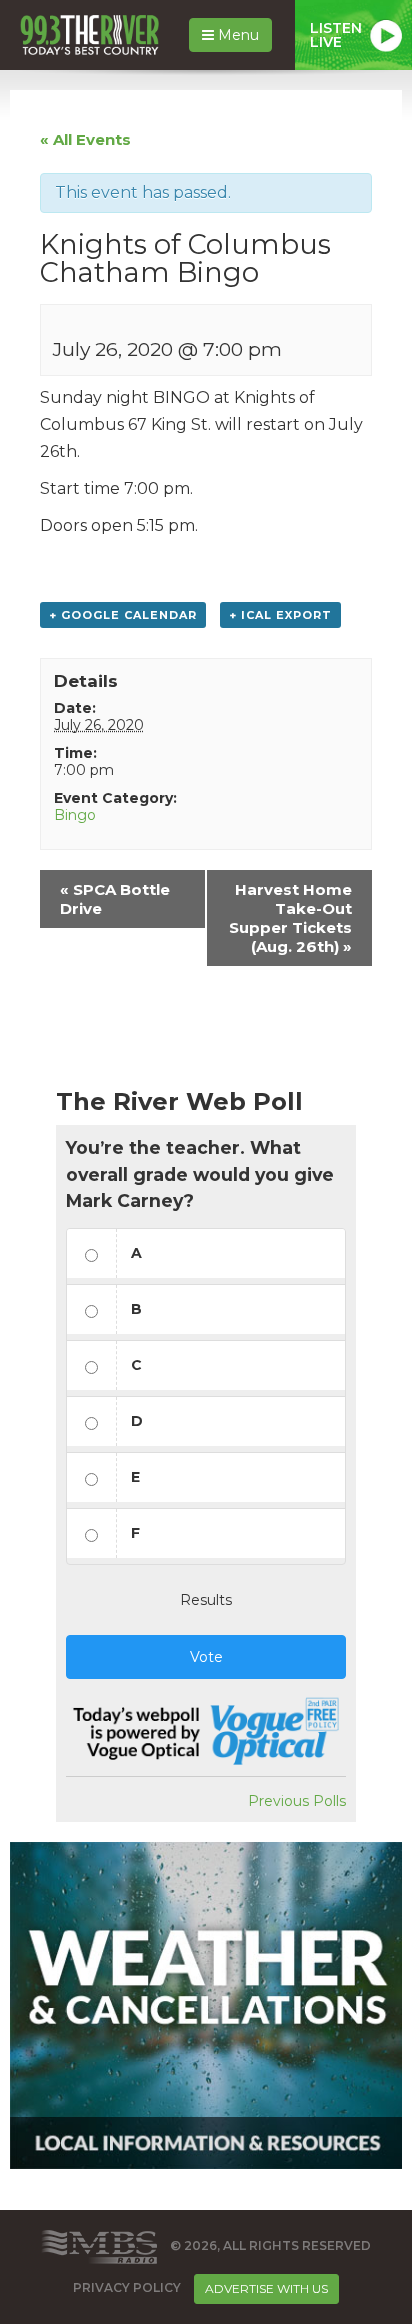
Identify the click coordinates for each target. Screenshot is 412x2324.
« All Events (85, 139)
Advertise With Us (266, 2288)
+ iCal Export (280, 615)
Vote (206, 1657)
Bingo (75, 815)
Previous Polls (297, 1801)
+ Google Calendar (123, 615)
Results (206, 1600)
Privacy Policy (127, 2287)
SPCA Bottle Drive (115, 899)
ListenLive (336, 35)
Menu (236, 35)
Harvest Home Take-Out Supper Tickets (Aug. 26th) (290, 918)
